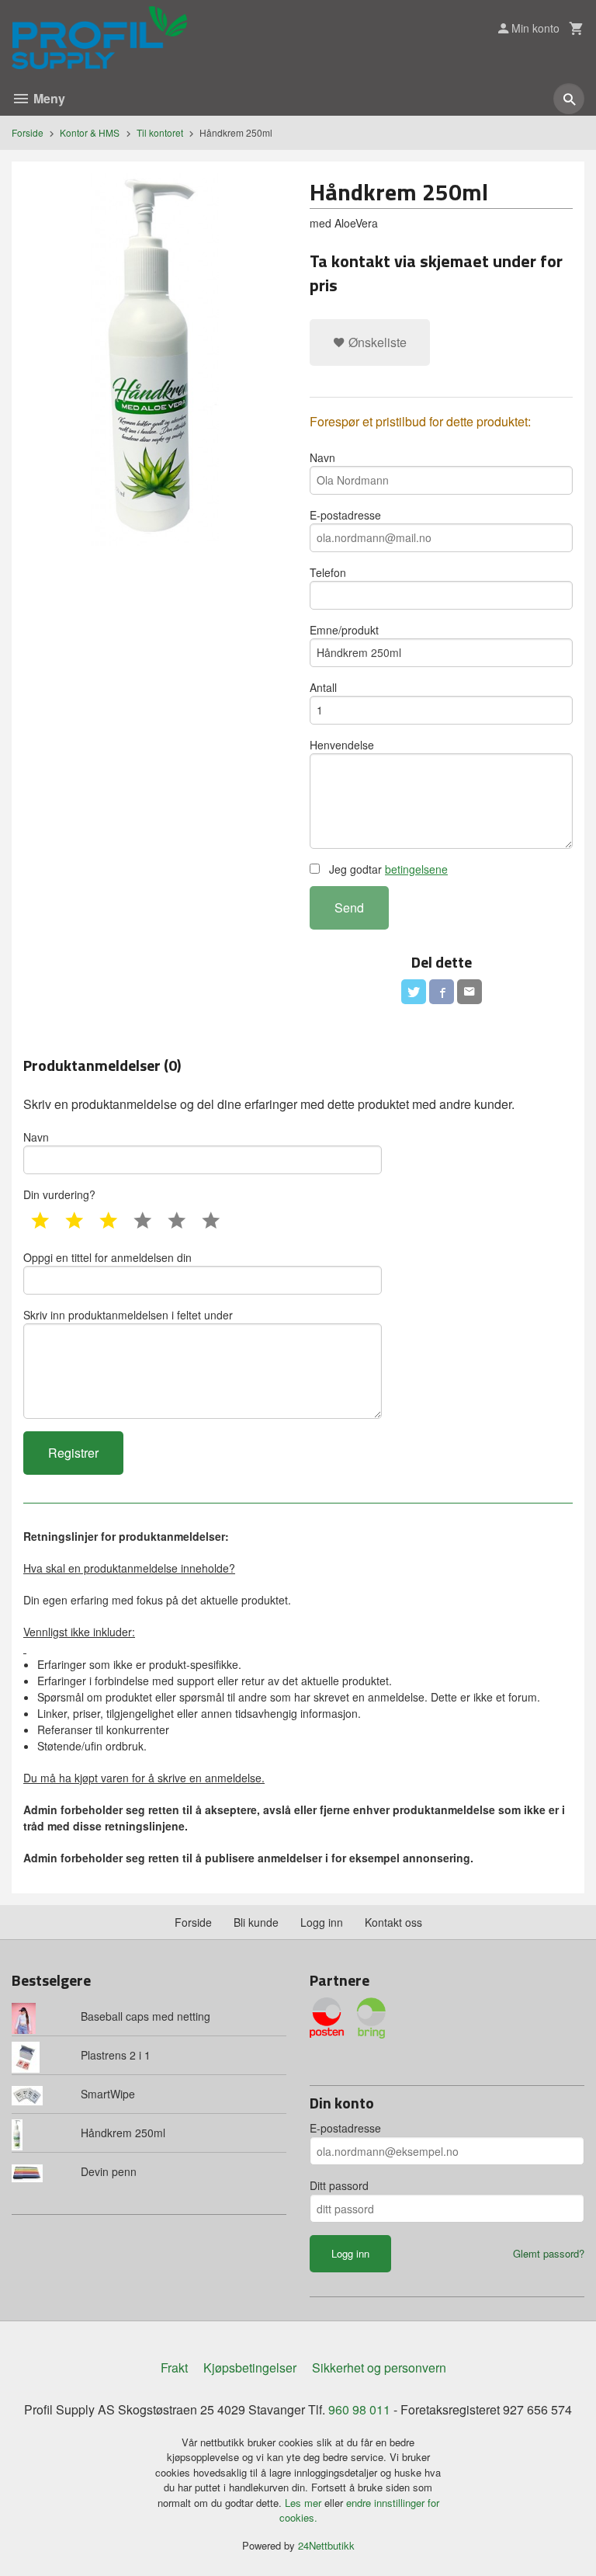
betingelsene (416, 869)
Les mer (305, 2503)
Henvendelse (342, 745)
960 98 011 (359, 2409)
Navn (322, 457)
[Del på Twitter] (414, 992)
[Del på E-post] (470, 992)
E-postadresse (345, 515)
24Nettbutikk (326, 2545)
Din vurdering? (59, 1194)
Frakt (174, 2367)
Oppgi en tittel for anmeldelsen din (107, 1257)
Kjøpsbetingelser (250, 2367)
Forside (28, 132)
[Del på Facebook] (442, 992)
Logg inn (322, 1922)
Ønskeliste (376, 342)
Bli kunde (256, 1922)
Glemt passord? (549, 2253)
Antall (323, 687)
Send (349, 907)
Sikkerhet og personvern (379, 2367)
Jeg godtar (387, 869)
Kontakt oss (393, 1922)
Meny (48, 98)
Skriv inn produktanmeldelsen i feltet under (128, 1315)
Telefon (328, 572)
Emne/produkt (344, 630)
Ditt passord (339, 2185)
